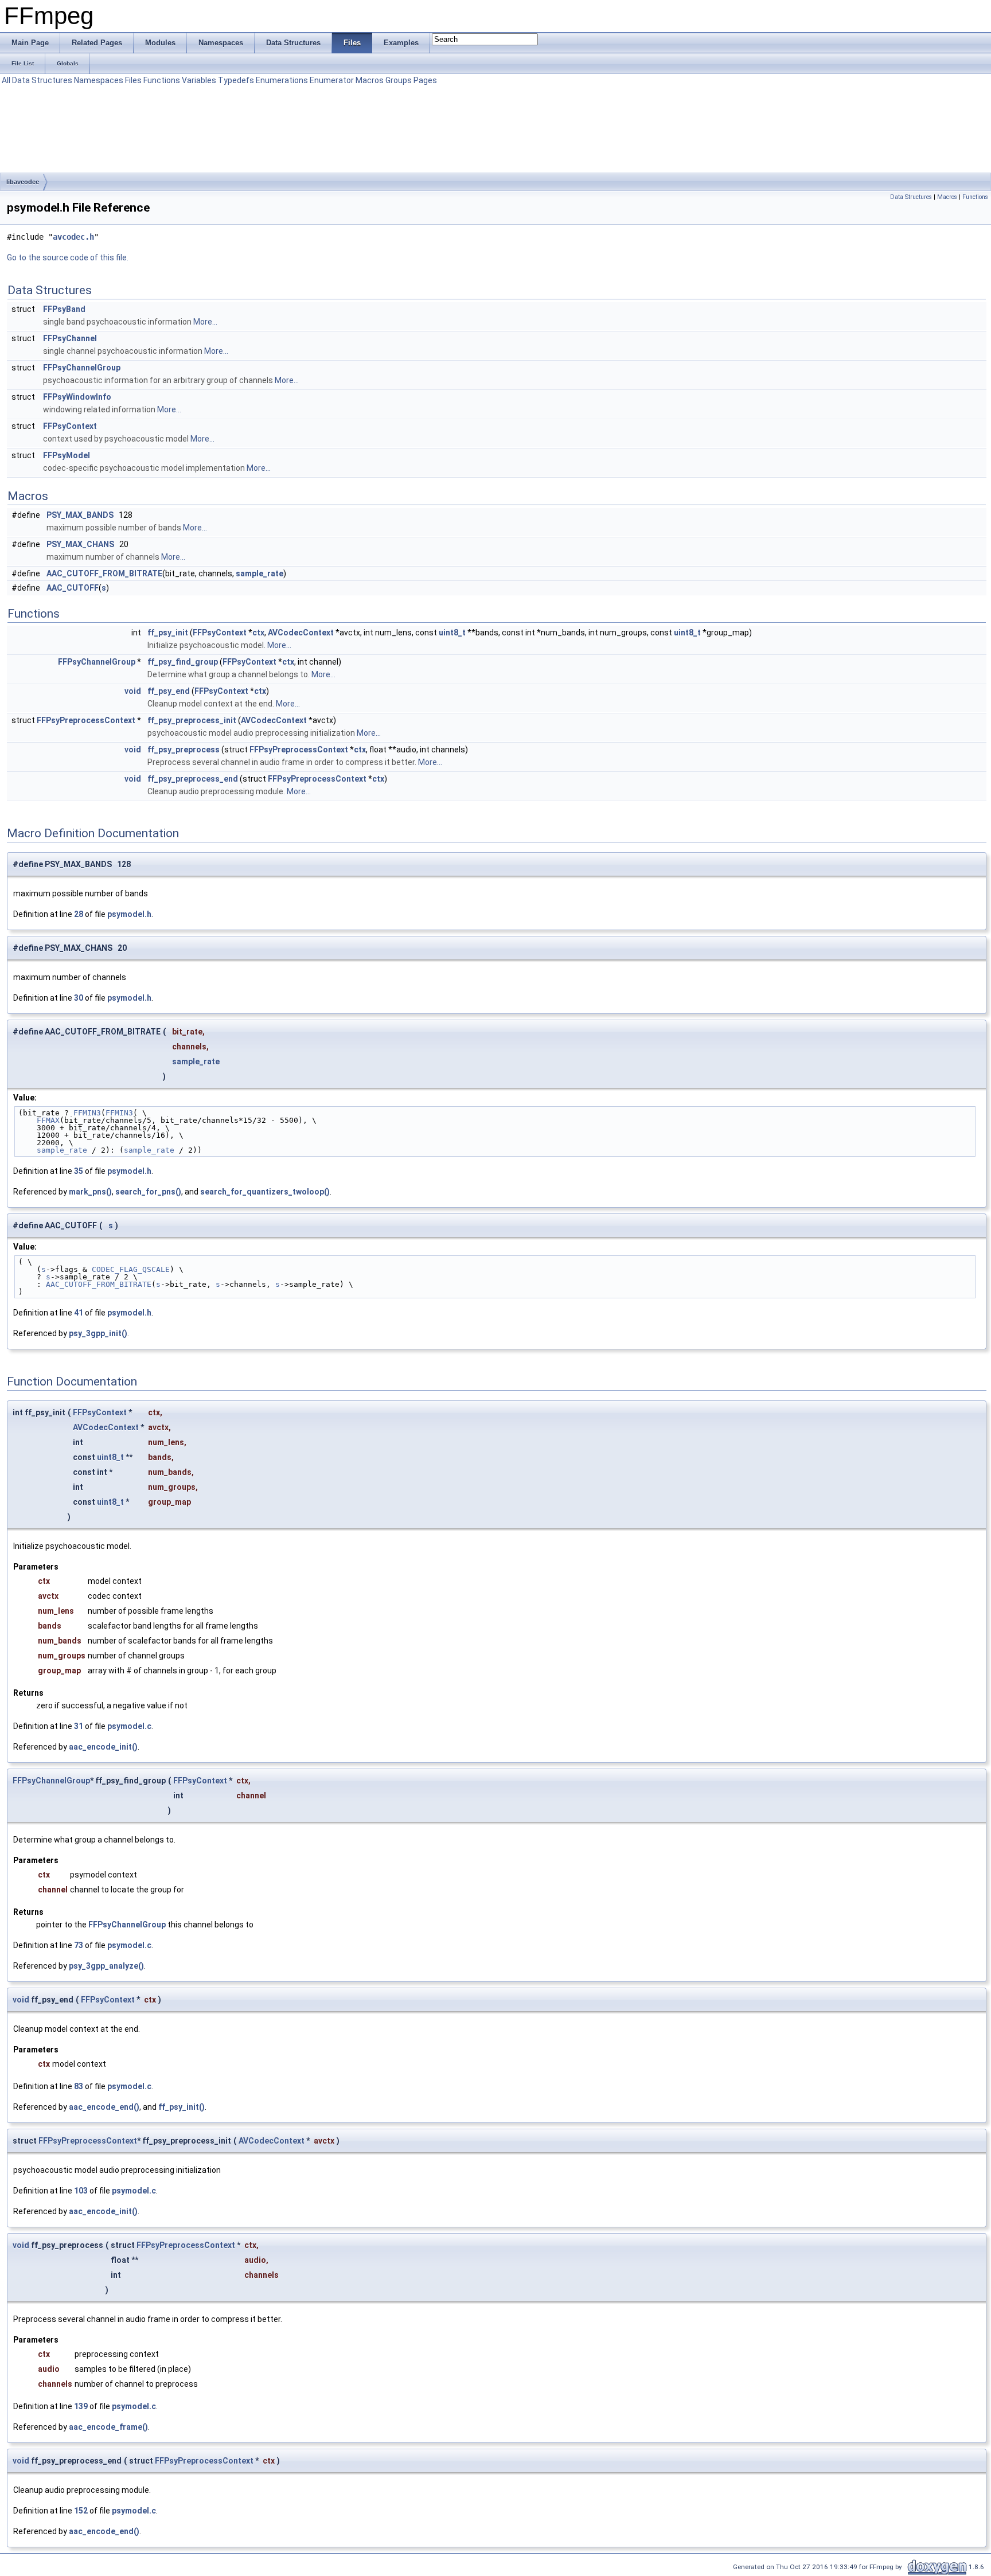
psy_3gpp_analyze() (106, 1966)
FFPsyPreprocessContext (86, 720)
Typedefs (236, 80)
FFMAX (48, 1120)
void (133, 691)
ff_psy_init (168, 633)
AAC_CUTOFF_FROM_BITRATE (104, 573)
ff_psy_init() (182, 2107)
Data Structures (42, 80)
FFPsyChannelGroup (82, 368)
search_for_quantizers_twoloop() (265, 1192)
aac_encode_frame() (108, 2427)
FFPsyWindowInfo (77, 397)
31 (79, 1726)
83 (79, 2086)
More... (205, 322)
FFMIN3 (87, 1113)
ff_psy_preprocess (184, 750)
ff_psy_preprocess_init (192, 720)
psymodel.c (129, 1726)
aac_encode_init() (103, 1747)
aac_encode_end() (104, 2107)
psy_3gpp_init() (98, 1333)
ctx (258, 633)
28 (79, 914)
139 (81, 2406)
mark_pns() (90, 1192)
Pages (425, 80)
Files (133, 80)
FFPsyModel (67, 455)
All (6, 80)
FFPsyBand (64, 309)
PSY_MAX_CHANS (80, 544)
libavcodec (23, 182)
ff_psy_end (169, 691)
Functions (162, 80)
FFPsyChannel (70, 338)
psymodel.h (129, 914)
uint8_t (452, 633)
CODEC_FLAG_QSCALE (131, 1269)
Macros (370, 80)
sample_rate (260, 573)
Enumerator (332, 80)
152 (81, 2511)
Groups (399, 80)
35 (79, 1171)
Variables (199, 80)
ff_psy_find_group (183, 662)
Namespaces (99, 80)
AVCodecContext (301, 633)
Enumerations (282, 80)
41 (79, 1313)
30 (79, 998)
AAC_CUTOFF (73, 588)
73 (79, 1945)
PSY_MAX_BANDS (80, 515)
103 (81, 2191)
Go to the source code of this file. (68, 257)
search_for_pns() (148, 1192)
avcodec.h (73, 237)
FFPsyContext (70, 426)
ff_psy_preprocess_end (193, 779)
